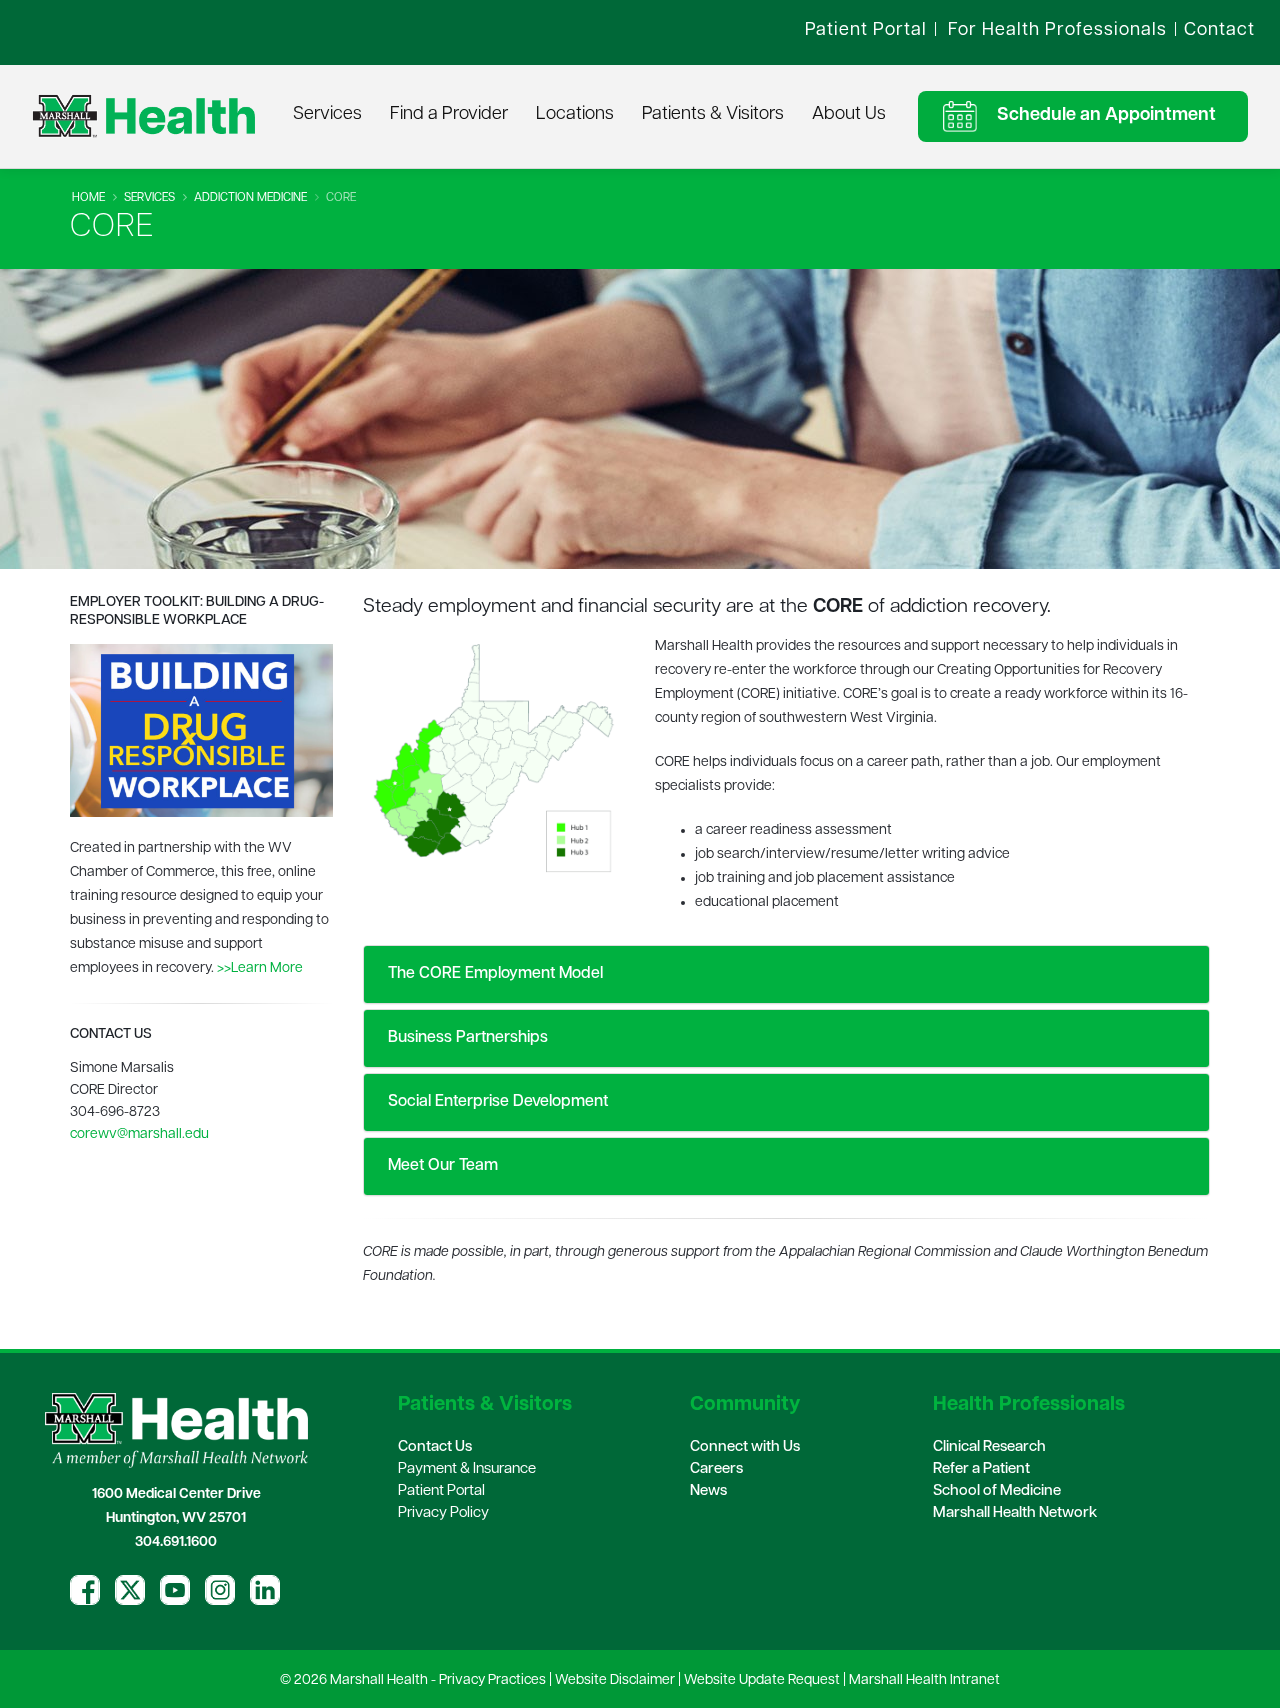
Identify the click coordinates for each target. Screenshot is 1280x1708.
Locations (575, 115)
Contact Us (435, 1447)
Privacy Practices (492, 1680)
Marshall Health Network (1015, 1513)
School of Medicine (997, 1491)
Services (327, 115)
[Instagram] (220, 1590)
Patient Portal (441, 1491)
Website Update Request (762, 1680)
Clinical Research (989, 1447)
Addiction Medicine (250, 198)
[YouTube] (175, 1590)
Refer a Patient (981, 1469)
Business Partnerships (466, 1038)
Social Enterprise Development (496, 1102)
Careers (716, 1469)
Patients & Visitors (713, 115)
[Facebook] (85, 1590)
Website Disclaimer (615, 1680)
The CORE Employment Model (493, 974)
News (708, 1491)
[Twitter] (130, 1590)
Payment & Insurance (467, 1469)
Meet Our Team (441, 1166)
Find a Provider (449, 115)
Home (88, 198)
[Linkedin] (265, 1590)
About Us (849, 115)
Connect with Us (745, 1447)
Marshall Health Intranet (924, 1680)
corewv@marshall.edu (139, 1134)
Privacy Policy (443, 1513)
